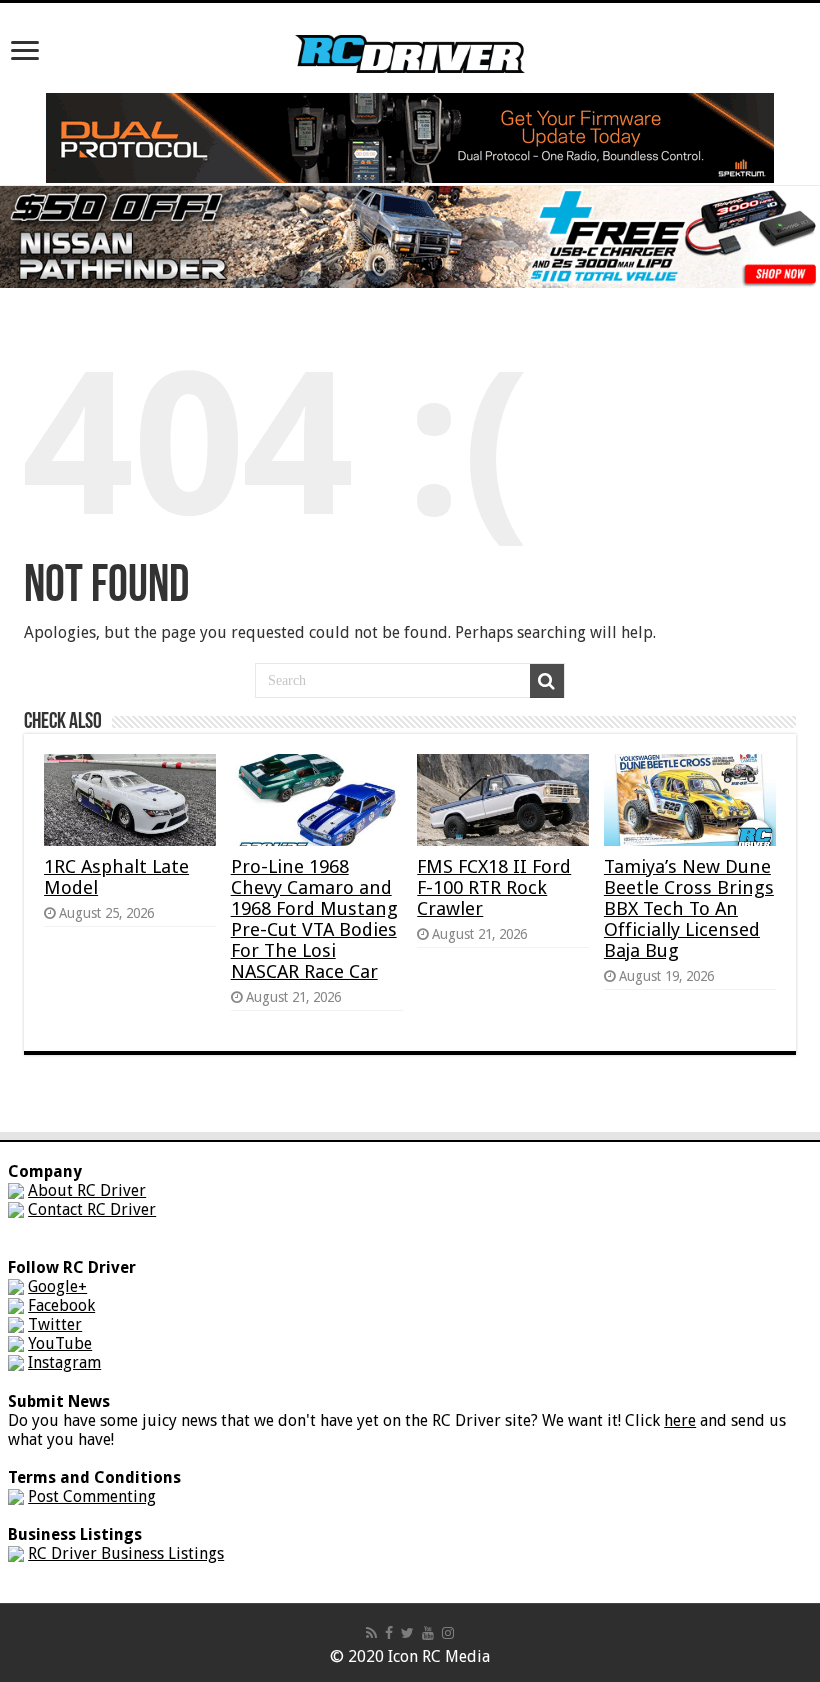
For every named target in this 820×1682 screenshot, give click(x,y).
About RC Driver (87, 1190)
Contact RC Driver (92, 1209)
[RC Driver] (410, 35)
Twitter (55, 1324)
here (680, 1420)
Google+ (57, 1286)
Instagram (64, 1362)
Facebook (61, 1305)
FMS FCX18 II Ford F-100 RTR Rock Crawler (494, 887)
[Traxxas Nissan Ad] (410, 235)
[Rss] (371, 1633)
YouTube (60, 1343)
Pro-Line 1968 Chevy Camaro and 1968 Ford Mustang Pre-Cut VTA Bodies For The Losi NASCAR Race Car (314, 919)
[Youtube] (428, 1633)
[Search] (547, 681)
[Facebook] (389, 1633)
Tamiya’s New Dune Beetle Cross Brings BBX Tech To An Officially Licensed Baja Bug (689, 908)
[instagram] (448, 1633)
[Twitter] (407, 1633)
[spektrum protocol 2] (410, 136)
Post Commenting (92, 1496)
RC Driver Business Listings (126, 1553)
